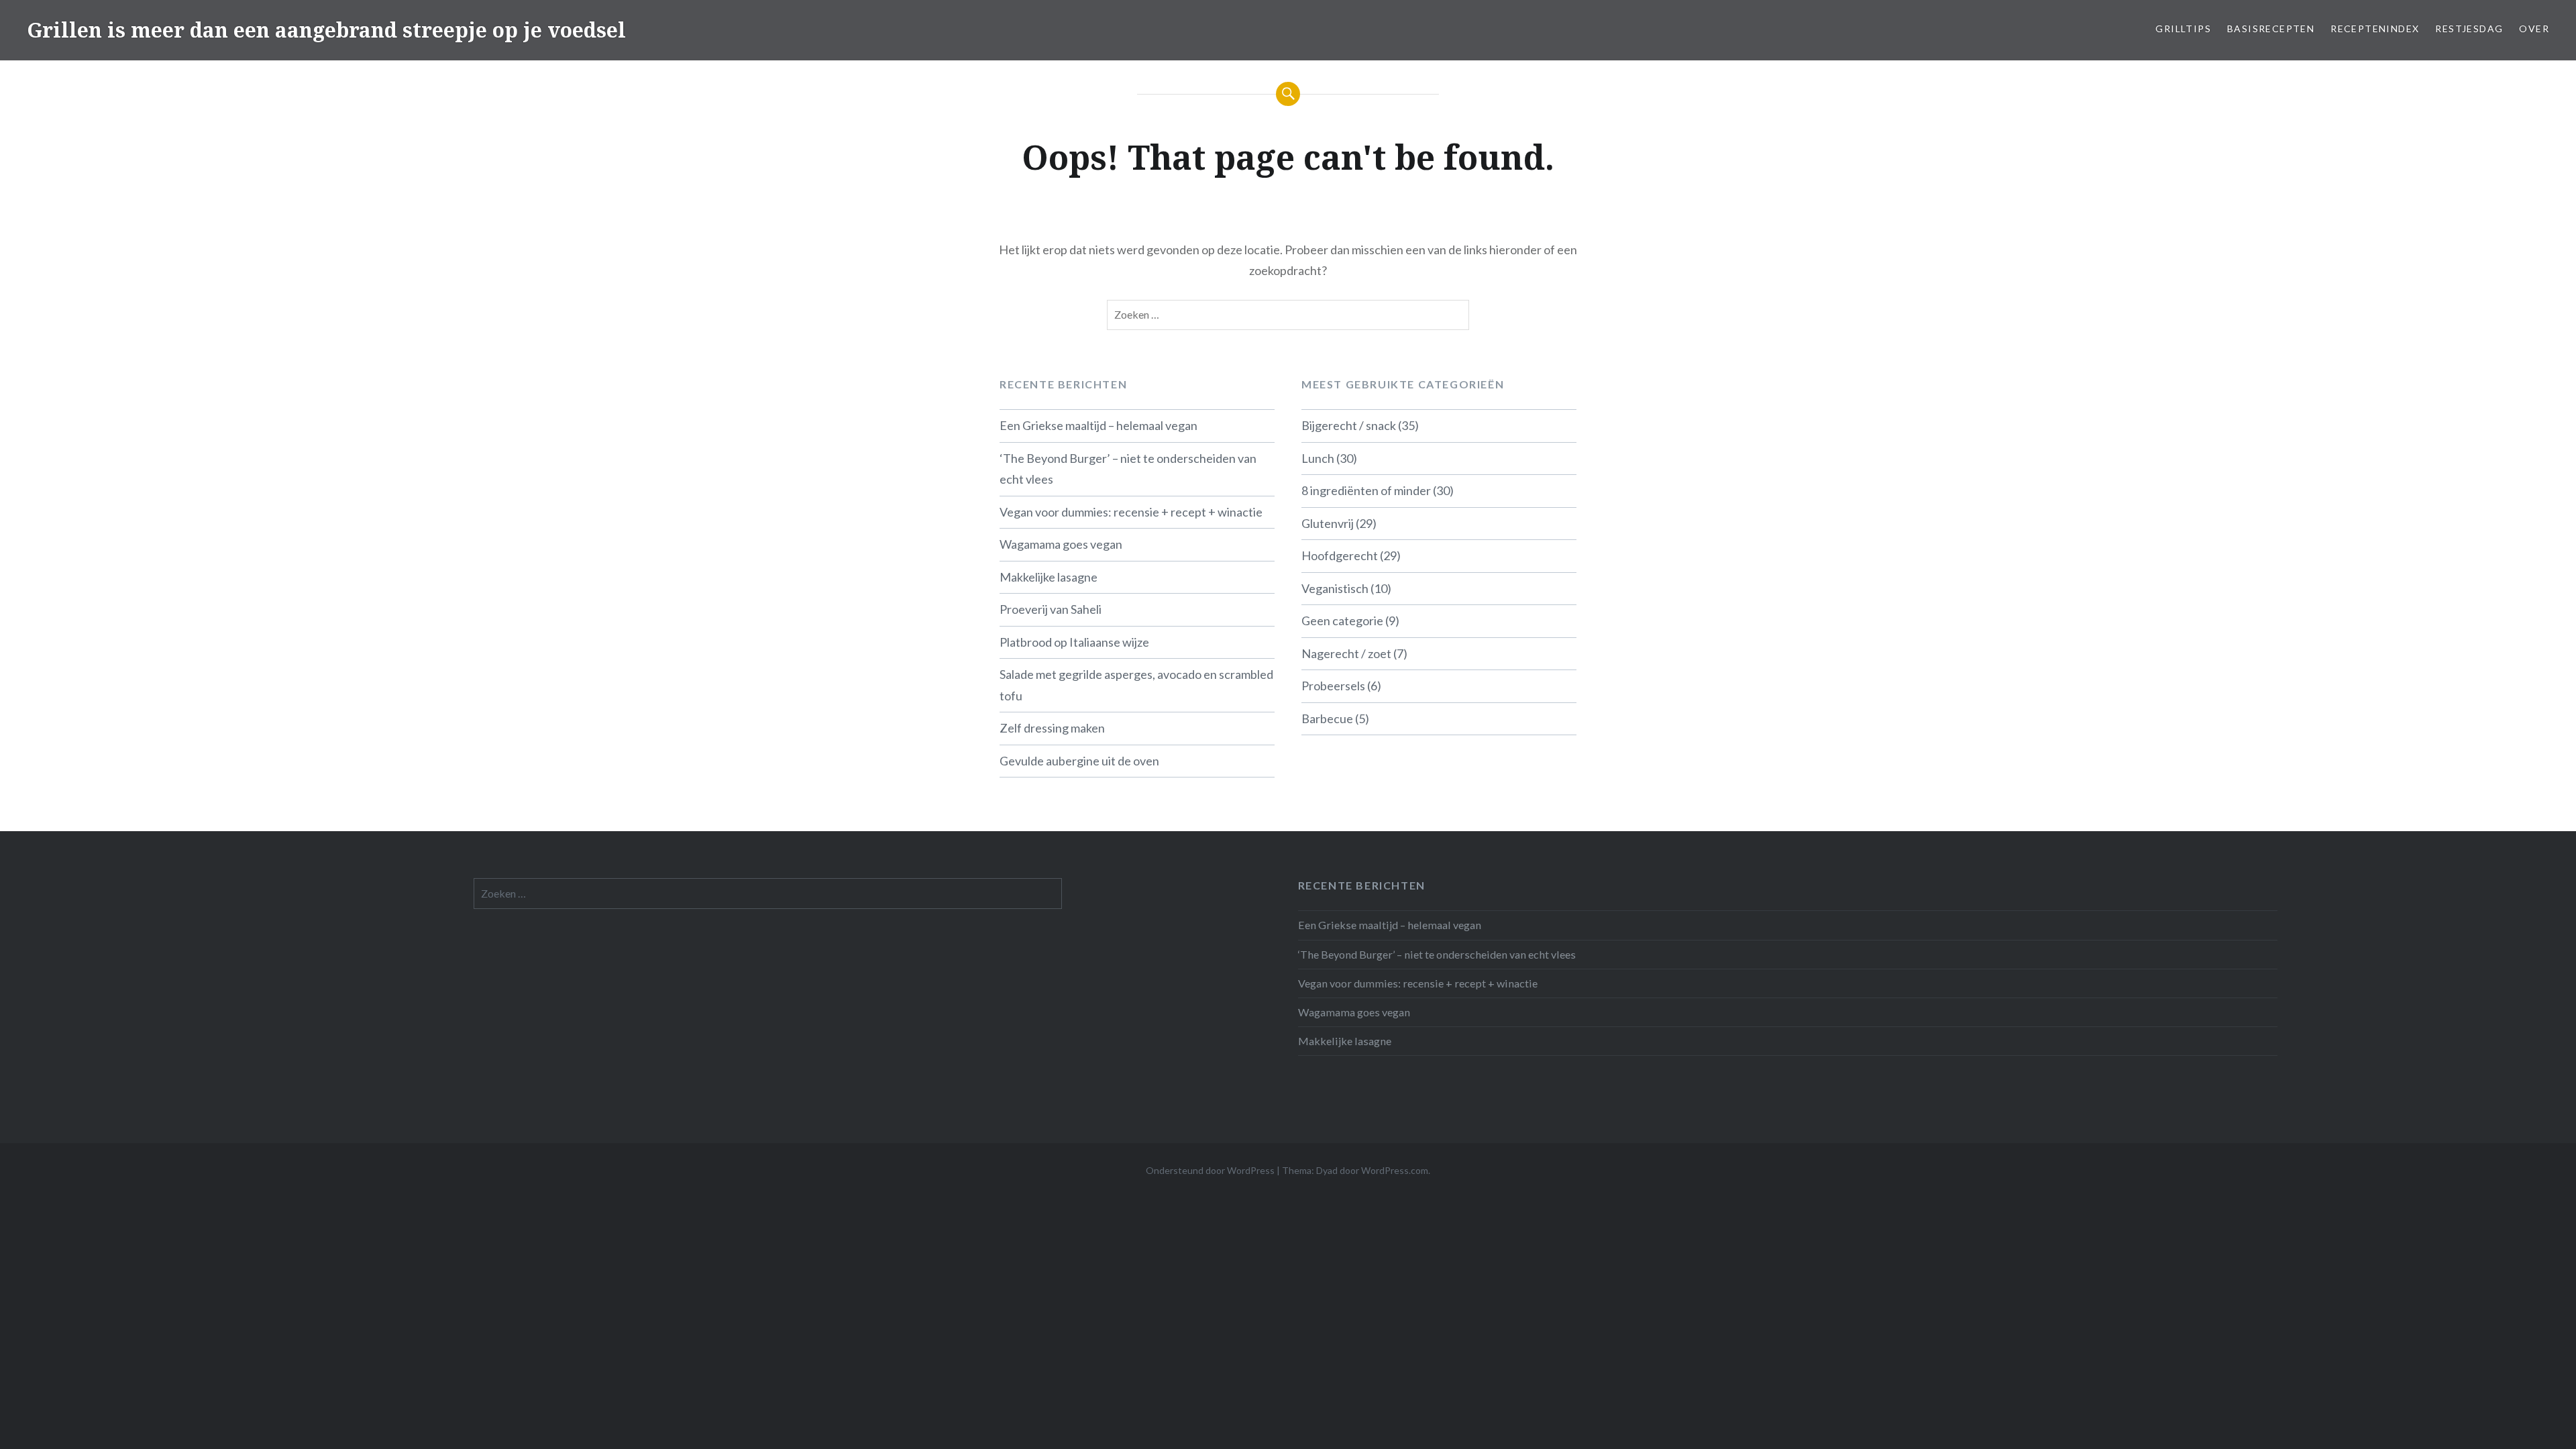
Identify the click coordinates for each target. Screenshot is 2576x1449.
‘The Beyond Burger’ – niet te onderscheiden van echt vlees (1128, 469)
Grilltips (2183, 29)
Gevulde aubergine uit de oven (1079, 761)
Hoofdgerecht (1340, 555)
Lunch (1318, 458)
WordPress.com (1395, 1170)
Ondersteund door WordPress (1210, 1170)
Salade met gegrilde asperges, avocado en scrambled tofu (1136, 685)
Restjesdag (2469, 29)
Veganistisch (1335, 588)
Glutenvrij (1328, 523)
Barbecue (1327, 718)
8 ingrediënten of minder (1366, 490)
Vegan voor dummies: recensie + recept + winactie (1131, 512)
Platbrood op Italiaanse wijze (1074, 642)
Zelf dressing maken (1052, 728)
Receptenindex (2375, 29)
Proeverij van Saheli (1051, 609)
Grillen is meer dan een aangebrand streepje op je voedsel (326, 30)
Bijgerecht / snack (1349, 425)
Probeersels (1333, 686)
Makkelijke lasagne (1049, 577)
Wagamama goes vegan (1061, 544)
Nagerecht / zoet (1346, 653)
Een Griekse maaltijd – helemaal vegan (1098, 425)
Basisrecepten (2271, 29)
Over (2534, 29)
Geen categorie (1342, 621)
